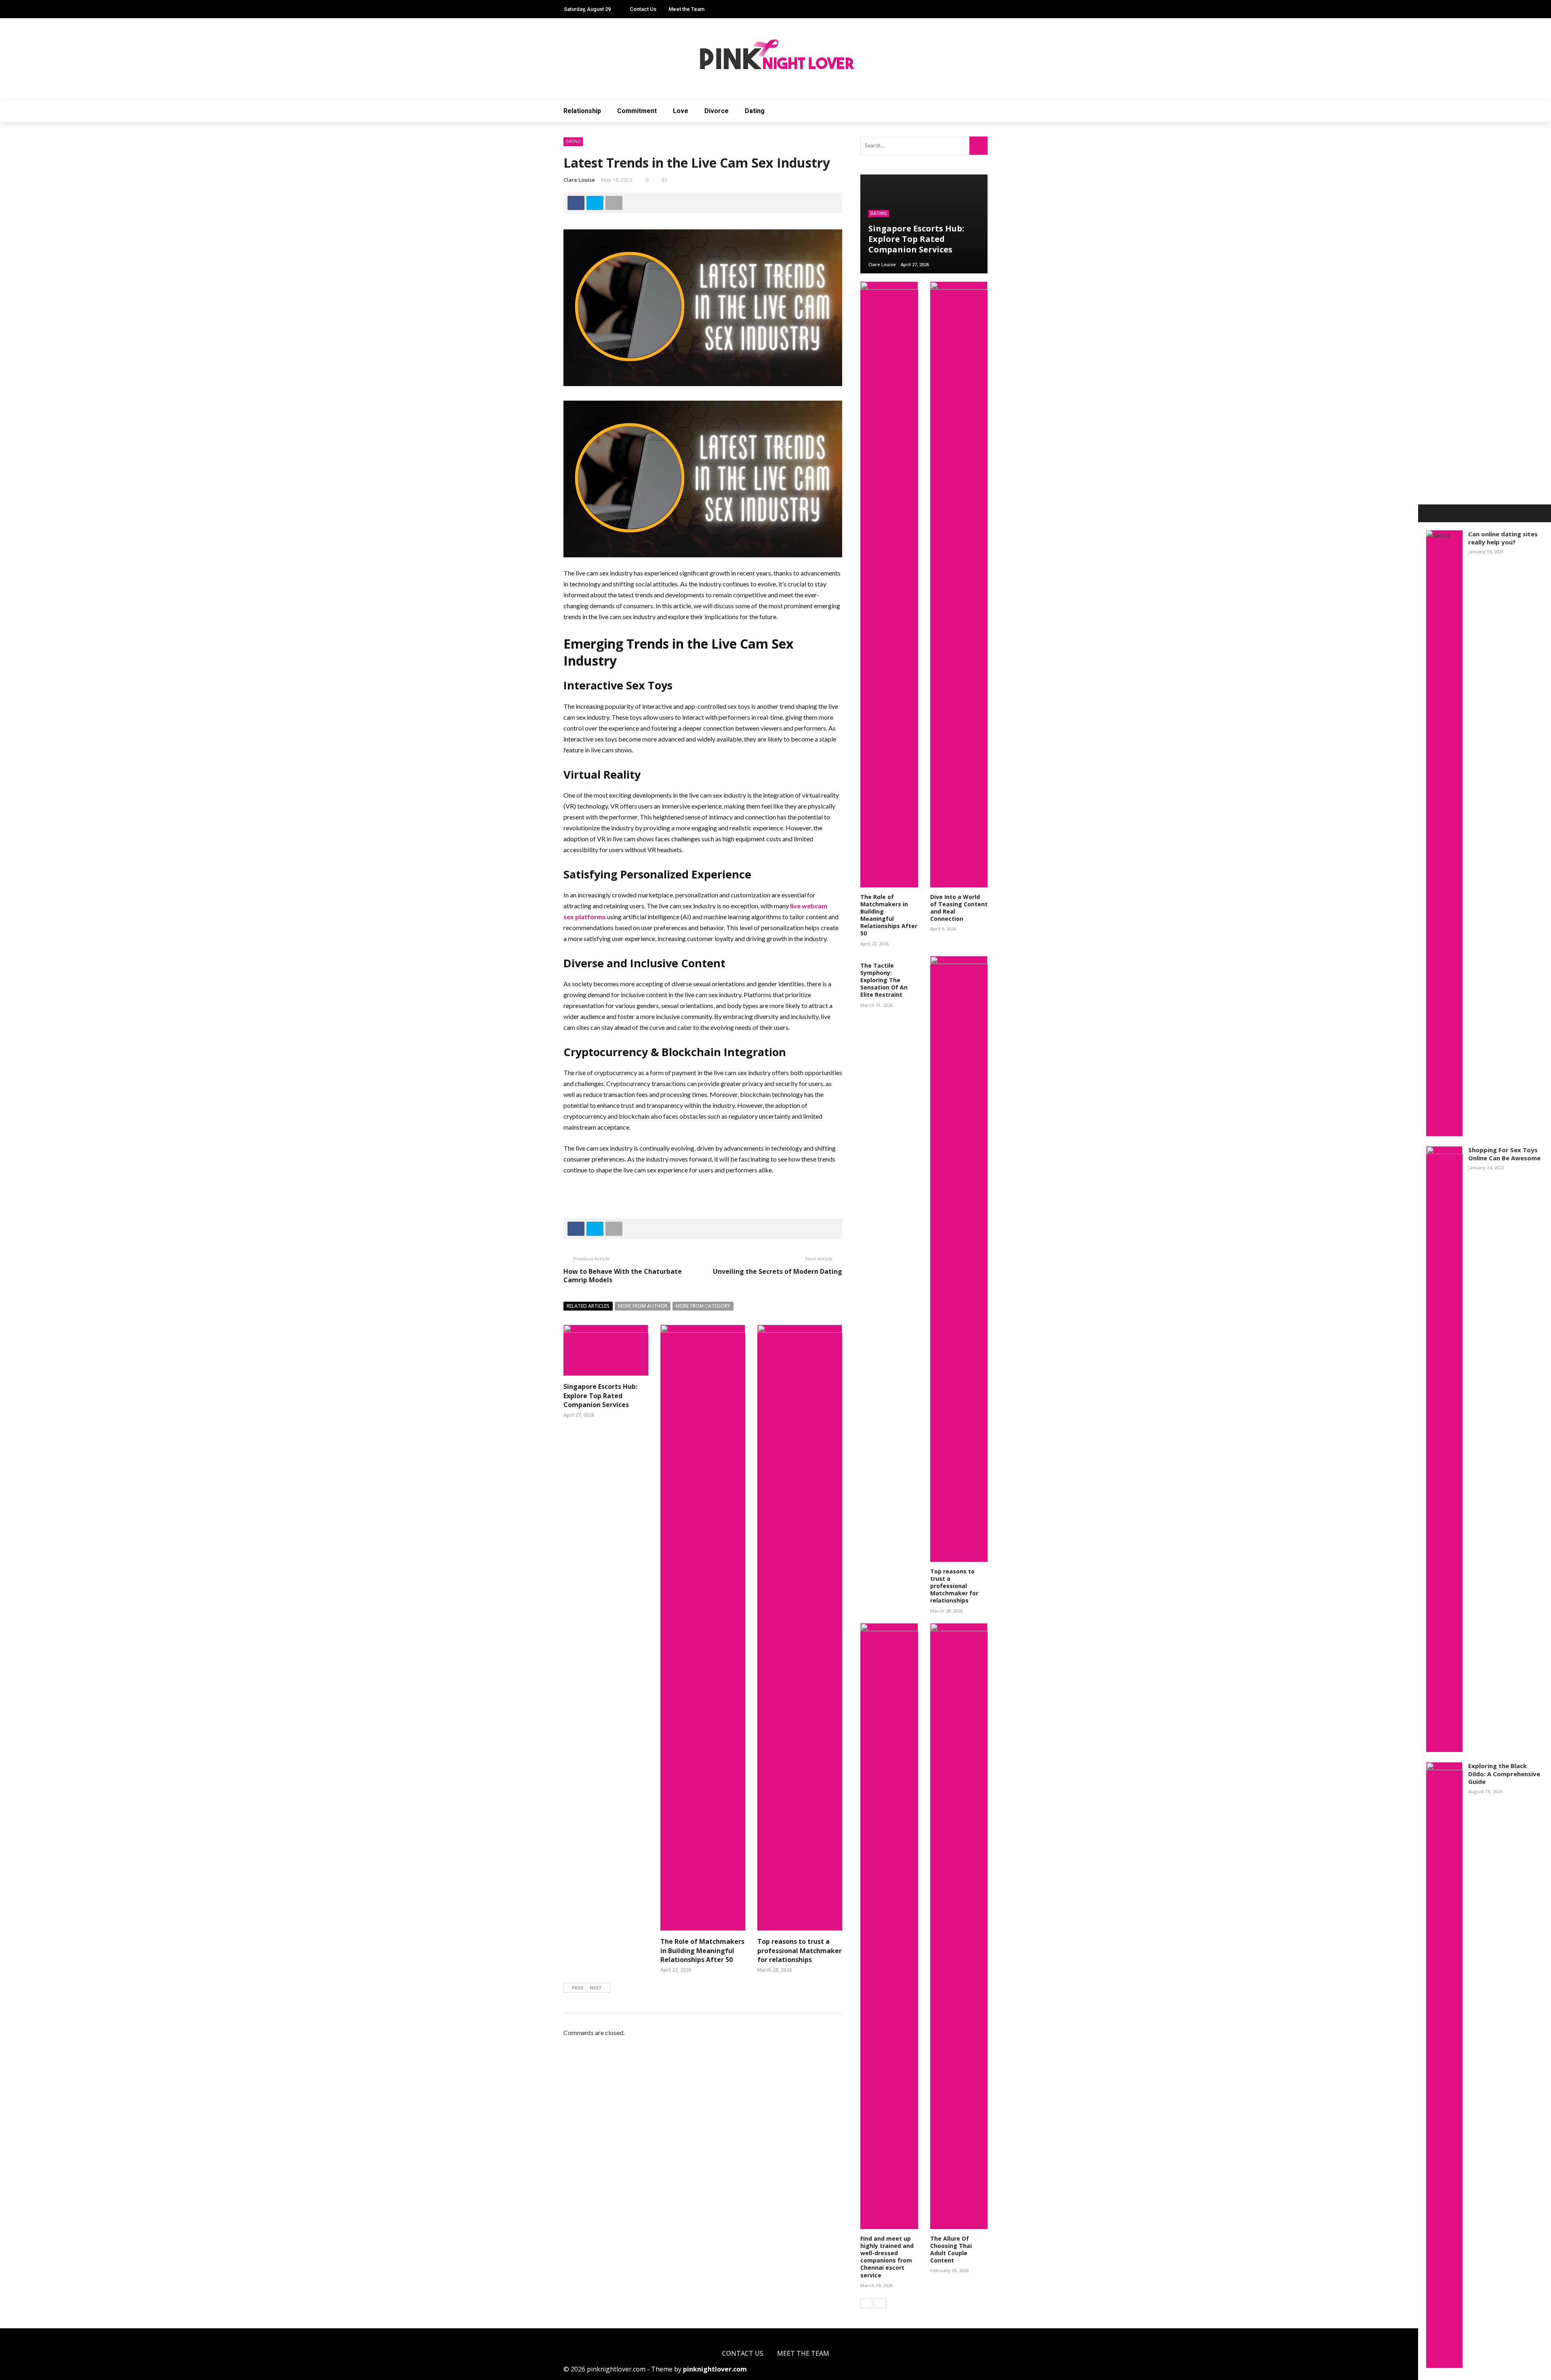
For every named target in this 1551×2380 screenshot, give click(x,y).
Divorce (717, 111)
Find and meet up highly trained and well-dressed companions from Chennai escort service (887, 2257)
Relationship (582, 111)
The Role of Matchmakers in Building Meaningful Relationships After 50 (702, 1950)
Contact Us (643, 9)
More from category (703, 1306)
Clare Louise (579, 180)
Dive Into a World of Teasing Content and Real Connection (959, 908)
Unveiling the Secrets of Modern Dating (778, 1271)
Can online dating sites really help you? (1503, 538)
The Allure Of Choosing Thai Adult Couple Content (951, 2250)
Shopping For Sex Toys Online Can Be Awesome (1504, 1154)
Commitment (637, 111)
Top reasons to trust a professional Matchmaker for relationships (800, 1950)
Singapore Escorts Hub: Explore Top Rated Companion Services (600, 1396)
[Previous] (866, 2303)
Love (681, 111)
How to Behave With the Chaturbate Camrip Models (623, 1276)
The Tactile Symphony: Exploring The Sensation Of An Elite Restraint (884, 980)
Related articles (588, 1306)
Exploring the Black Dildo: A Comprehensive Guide (1504, 1774)
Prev (578, 1988)
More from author (643, 1306)
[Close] (1427, 513)
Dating (755, 111)
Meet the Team (686, 9)
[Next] (880, 2303)
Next (596, 1988)
